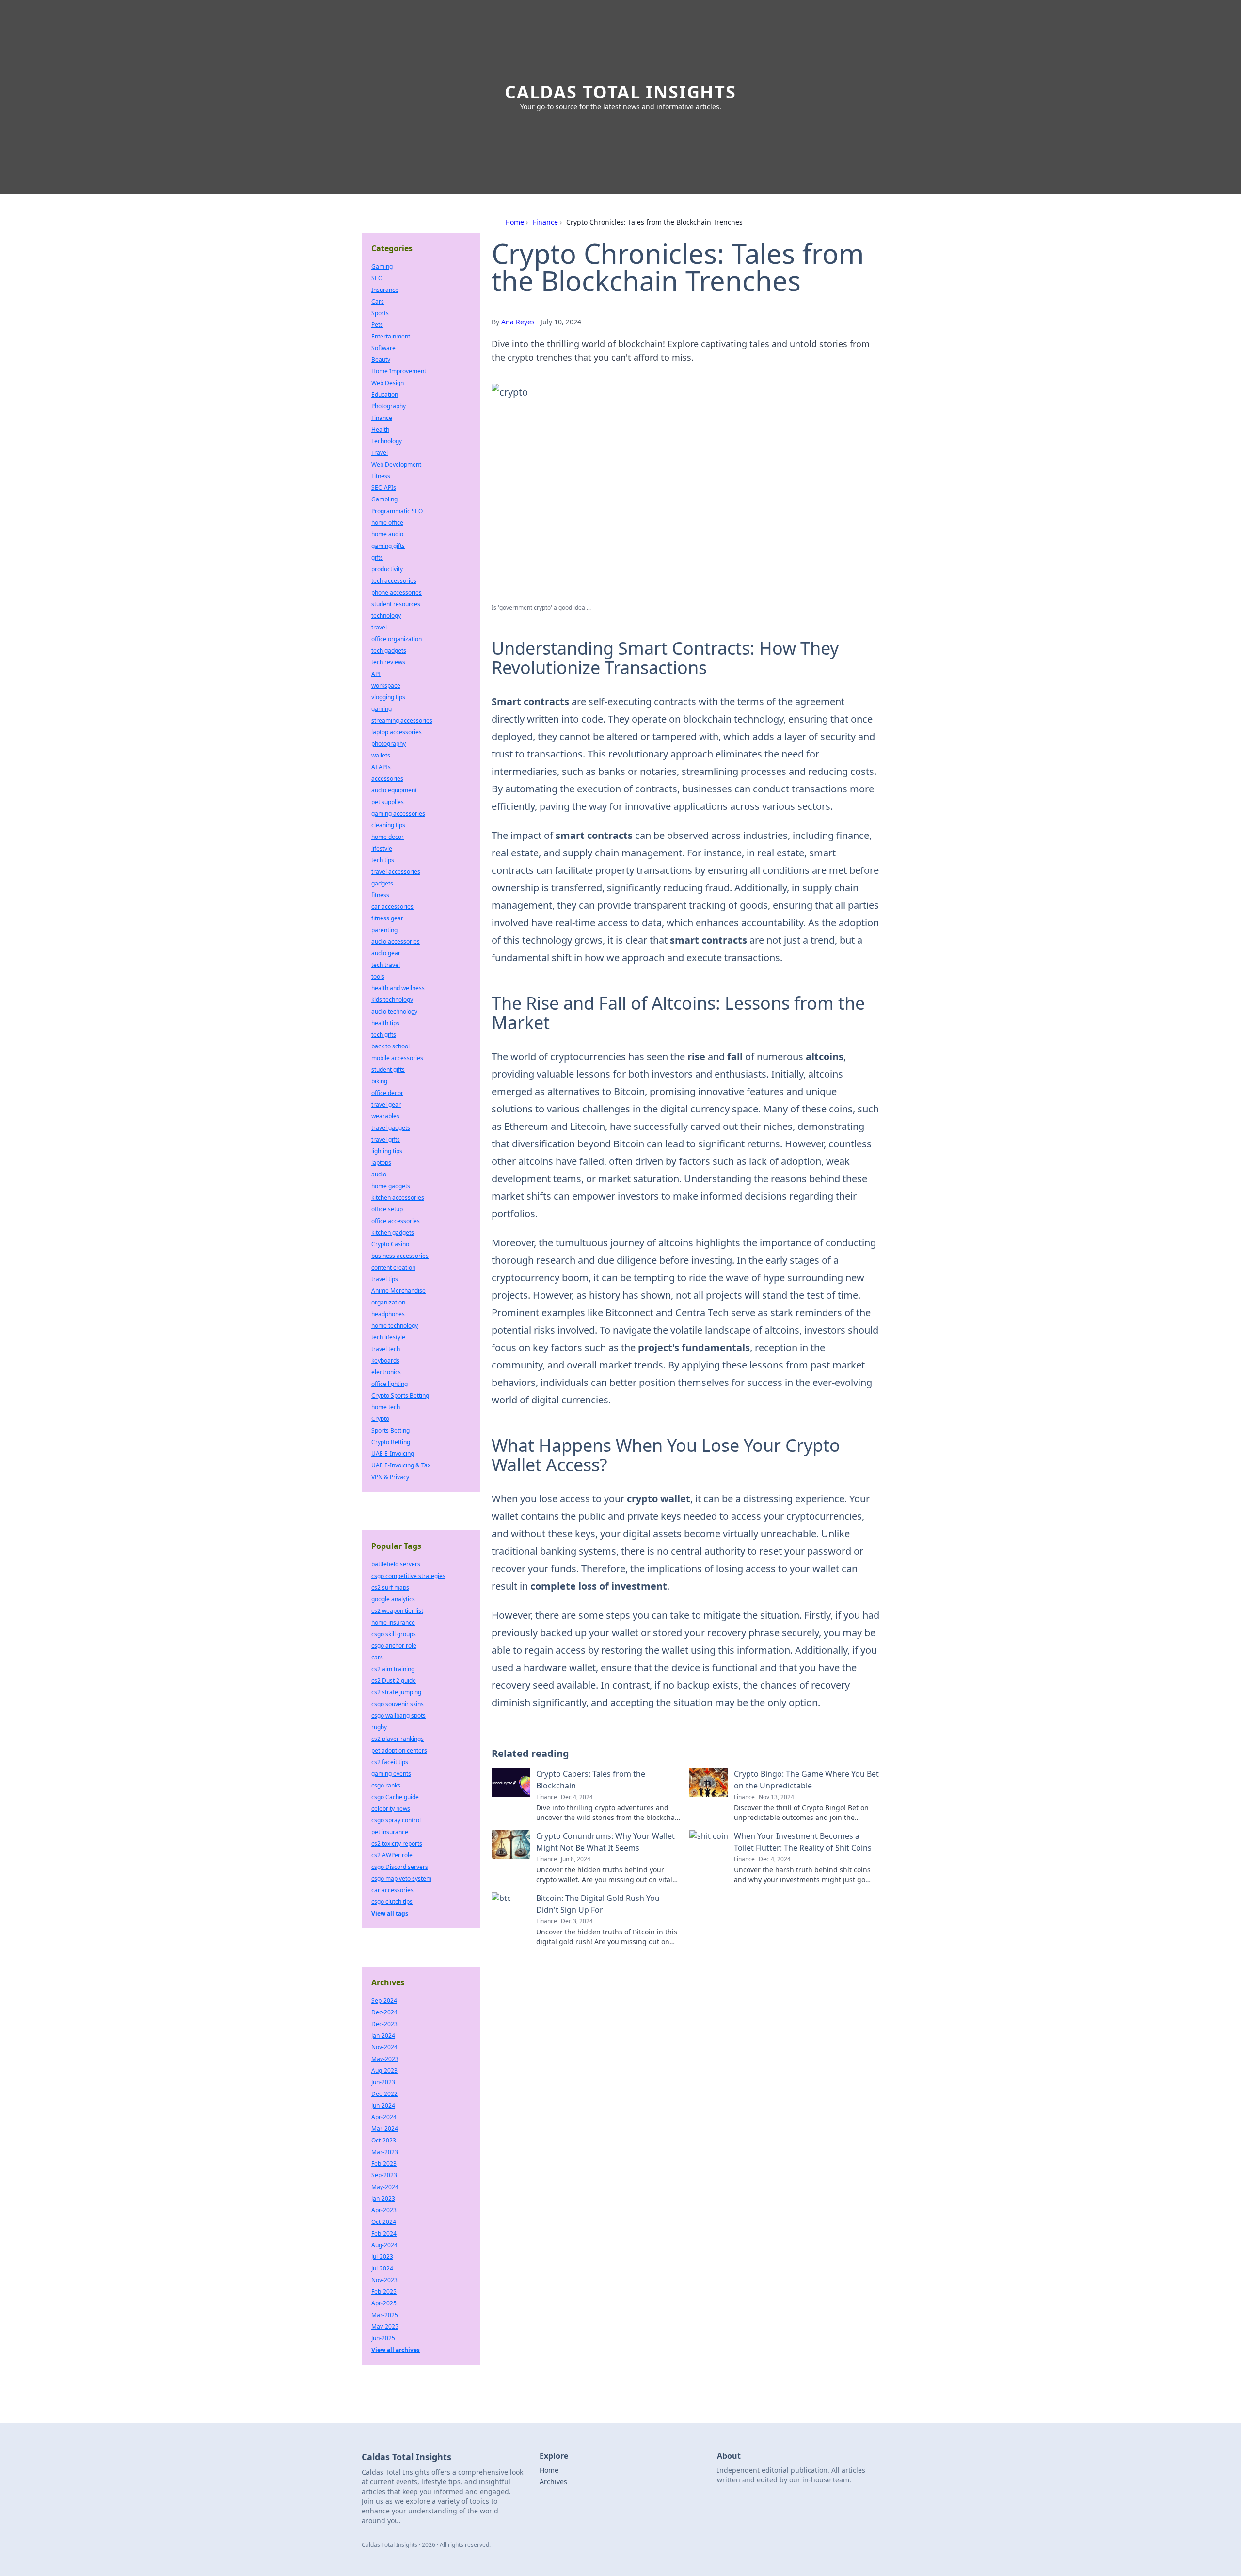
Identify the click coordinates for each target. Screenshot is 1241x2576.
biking (379, 1081)
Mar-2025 (385, 2315)
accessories (387, 779)
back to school (390, 1046)
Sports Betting (390, 1430)
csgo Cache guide (395, 1797)
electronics (386, 1372)
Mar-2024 (385, 2129)
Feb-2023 (384, 2164)
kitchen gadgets (393, 1232)
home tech (386, 1407)
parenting (384, 930)
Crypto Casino (390, 1244)
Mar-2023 (385, 2152)
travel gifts (386, 1139)
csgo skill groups (394, 1634)
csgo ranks (386, 1785)
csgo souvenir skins (398, 1704)
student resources (396, 604)
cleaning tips (388, 825)
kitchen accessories (398, 1198)
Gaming (382, 266)
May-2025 (385, 2326)
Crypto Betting (391, 1442)
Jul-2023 (382, 2257)
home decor (388, 837)
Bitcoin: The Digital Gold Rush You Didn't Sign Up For (598, 1904)
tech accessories (394, 581)
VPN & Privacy (390, 1477)
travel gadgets (391, 1128)
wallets (381, 755)
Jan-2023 (383, 2198)
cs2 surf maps (390, 1587)
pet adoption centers (399, 1750)
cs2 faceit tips (390, 1762)
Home (515, 222)
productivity (387, 569)
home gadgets (391, 1186)
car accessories (392, 907)
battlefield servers (396, 1564)
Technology (387, 441)
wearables (385, 1116)
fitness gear (387, 918)
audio (379, 1174)
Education (385, 394)
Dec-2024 (384, 2012)
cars (377, 1657)
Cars (378, 301)
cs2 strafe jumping (396, 1692)
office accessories (396, 1221)
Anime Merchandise (398, 1291)
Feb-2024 (384, 2233)
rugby (379, 1727)
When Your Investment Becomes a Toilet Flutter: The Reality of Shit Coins (803, 1842)
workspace (386, 685)
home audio (387, 534)
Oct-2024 (384, 2222)
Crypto (380, 1419)
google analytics (393, 1599)
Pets (377, 325)
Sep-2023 (384, 2175)
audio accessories (396, 942)
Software (383, 348)
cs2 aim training (393, 1669)
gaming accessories (398, 813)
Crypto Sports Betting (400, 1395)
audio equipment (394, 790)
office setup (387, 1209)
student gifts (388, 1070)
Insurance (385, 290)
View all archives (396, 2350)
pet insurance (390, 1832)
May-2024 (385, 2187)
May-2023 (385, 2059)
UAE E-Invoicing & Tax (401, 1465)
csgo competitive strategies (408, 1576)
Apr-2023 (384, 2210)
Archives (553, 2482)
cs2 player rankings (398, 1739)
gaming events (391, 1774)
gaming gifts (388, 546)
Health (380, 429)
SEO (377, 278)
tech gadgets (389, 651)
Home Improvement (399, 371)
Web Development (396, 464)
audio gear (386, 953)
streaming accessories (402, 720)
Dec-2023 (384, 2024)
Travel (380, 453)
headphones (388, 1314)
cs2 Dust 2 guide (394, 1681)
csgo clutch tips (392, 1902)
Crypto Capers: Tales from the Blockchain (591, 1780)
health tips (385, 1023)
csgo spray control (396, 1820)
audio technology (394, 1011)
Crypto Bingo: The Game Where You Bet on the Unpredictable (806, 1780)
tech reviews (388, 662)
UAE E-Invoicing (393, 1454)
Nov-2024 (384, 2047)
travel (379, 627)
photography (389, 744)
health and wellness (398, 988)
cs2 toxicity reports (397, 1843)
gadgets (382, 883)
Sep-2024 (384, 2001)
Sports (380, 313)
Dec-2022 (384, 2094)
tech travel (386, 965)
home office (387, 523)
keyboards (385, 1360)
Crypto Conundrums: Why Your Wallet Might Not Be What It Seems (605, 1842)
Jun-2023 (383, 2082)
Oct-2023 (384, 2140)
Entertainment (391, 336)
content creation (393, 1267)
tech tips (383, 860)
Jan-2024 (383, 2036)
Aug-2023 (384, 2070)
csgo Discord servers (400, 1867)
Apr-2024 (384, 2117)
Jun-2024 (383, 2105)
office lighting (390, 1384)
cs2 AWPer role (392, 1855)
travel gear (386, 1104)
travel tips (385, 1279)
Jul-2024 (382, 2268)
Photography (389, 406)
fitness (380, 895)
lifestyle (382, 848)
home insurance (393, 1622)
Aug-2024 (384, 2245)
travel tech (386, 1349)
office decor (387, 1093)
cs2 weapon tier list (397, 1611)
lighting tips (387, 1151)
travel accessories (396, 872)
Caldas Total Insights (620, 92)
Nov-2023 (384, 2280)
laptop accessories (397, 732)
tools (378, 976)
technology (386, 616)
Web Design (388, 383)
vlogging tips (388, 697)
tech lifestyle (388, 1337)
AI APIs (381, 767)
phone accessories (397, 592)
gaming (382, 709)
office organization (397, 639)
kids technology (392, 1000)
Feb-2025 (384, 2292)
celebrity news (391, 1809)
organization (388, 1302)
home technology (395, 1326)
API (376, 674)
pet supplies (388, 802)
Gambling (384, 499)
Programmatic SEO (397, 511)
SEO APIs (384, 488)
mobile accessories (397, 1058)
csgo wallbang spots (398, 1715)
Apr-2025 (384, 2303)
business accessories (400, 1256)
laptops (381, 1163)
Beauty (381, 360)
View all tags (390, 1913)
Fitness (381, 476)
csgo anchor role (394, 1646)
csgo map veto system (401, 1878)
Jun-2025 (383, 2338)
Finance (545, 222)
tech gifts (384, 1035)
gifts (377, 557)
